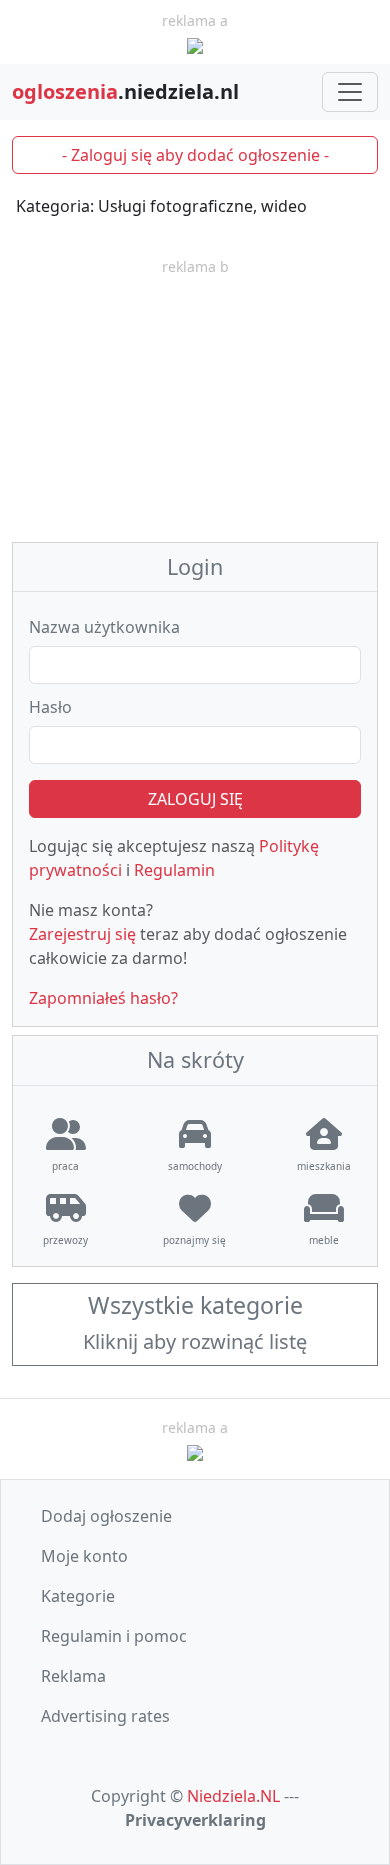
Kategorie (78, 1596)
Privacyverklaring (195, 1820)
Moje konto (84, 1556)
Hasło (50, 707)
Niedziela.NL (233, 1796)
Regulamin (174, 870)
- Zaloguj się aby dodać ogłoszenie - (195, 155)
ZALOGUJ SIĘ (195, 799)
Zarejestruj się (82, 934)
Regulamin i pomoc (114, 1636)
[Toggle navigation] (350, 92)
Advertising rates (105, 1716)
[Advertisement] (195, 403)
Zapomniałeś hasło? (103, 998)
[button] (195, 1325)
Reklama (73, 1676)
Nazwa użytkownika (104, 627)
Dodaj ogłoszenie (106, 1516)
